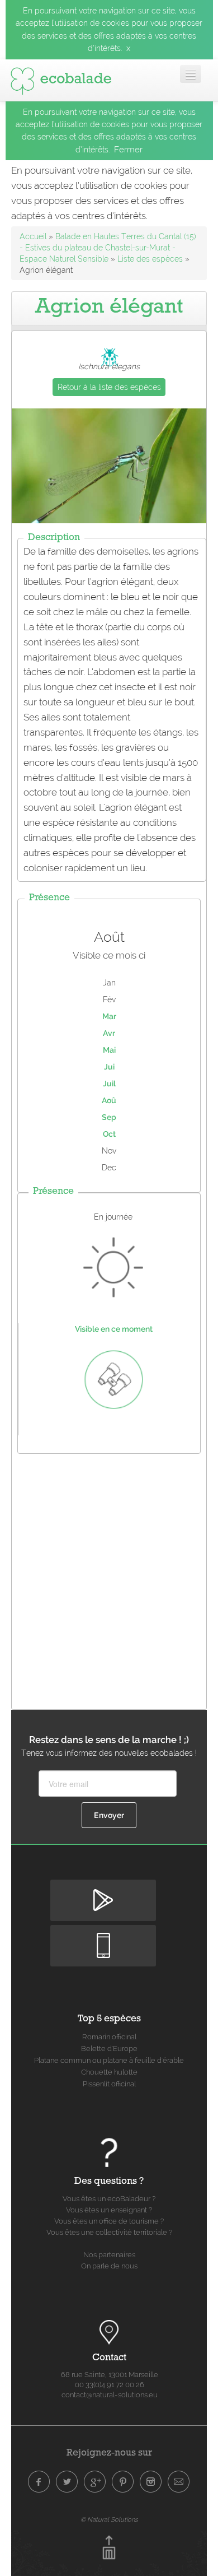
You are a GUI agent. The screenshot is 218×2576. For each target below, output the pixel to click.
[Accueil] (61, 78)
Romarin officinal (109, 2037)
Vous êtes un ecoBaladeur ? (109, 2199)
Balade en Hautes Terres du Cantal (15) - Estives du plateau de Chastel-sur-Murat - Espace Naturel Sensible (108, 248)
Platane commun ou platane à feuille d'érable (109, 2060)
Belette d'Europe (109, 2049)
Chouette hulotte (109, 2072)
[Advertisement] (109, 1579)
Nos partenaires (109, 2255)
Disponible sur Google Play (103, 1889)
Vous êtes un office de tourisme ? (109, 2221)
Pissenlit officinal (109, 2084)
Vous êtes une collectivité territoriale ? (109, 2232)
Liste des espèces (150, 259)
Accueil (33, 236)
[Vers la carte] (109, 2333)
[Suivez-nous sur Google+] (95, 2482)
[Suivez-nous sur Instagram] (151, 2482)
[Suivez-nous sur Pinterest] (123, 2482)
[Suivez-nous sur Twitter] (67, 2482)
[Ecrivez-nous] (179, 2482)
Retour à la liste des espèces (109, 387)
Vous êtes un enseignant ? (109, 2210)
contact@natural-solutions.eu (110, 2395)
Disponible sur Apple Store (103, 1934)
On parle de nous (109, 2266)
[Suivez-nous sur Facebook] (39, 2482)
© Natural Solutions (109, 2519)
